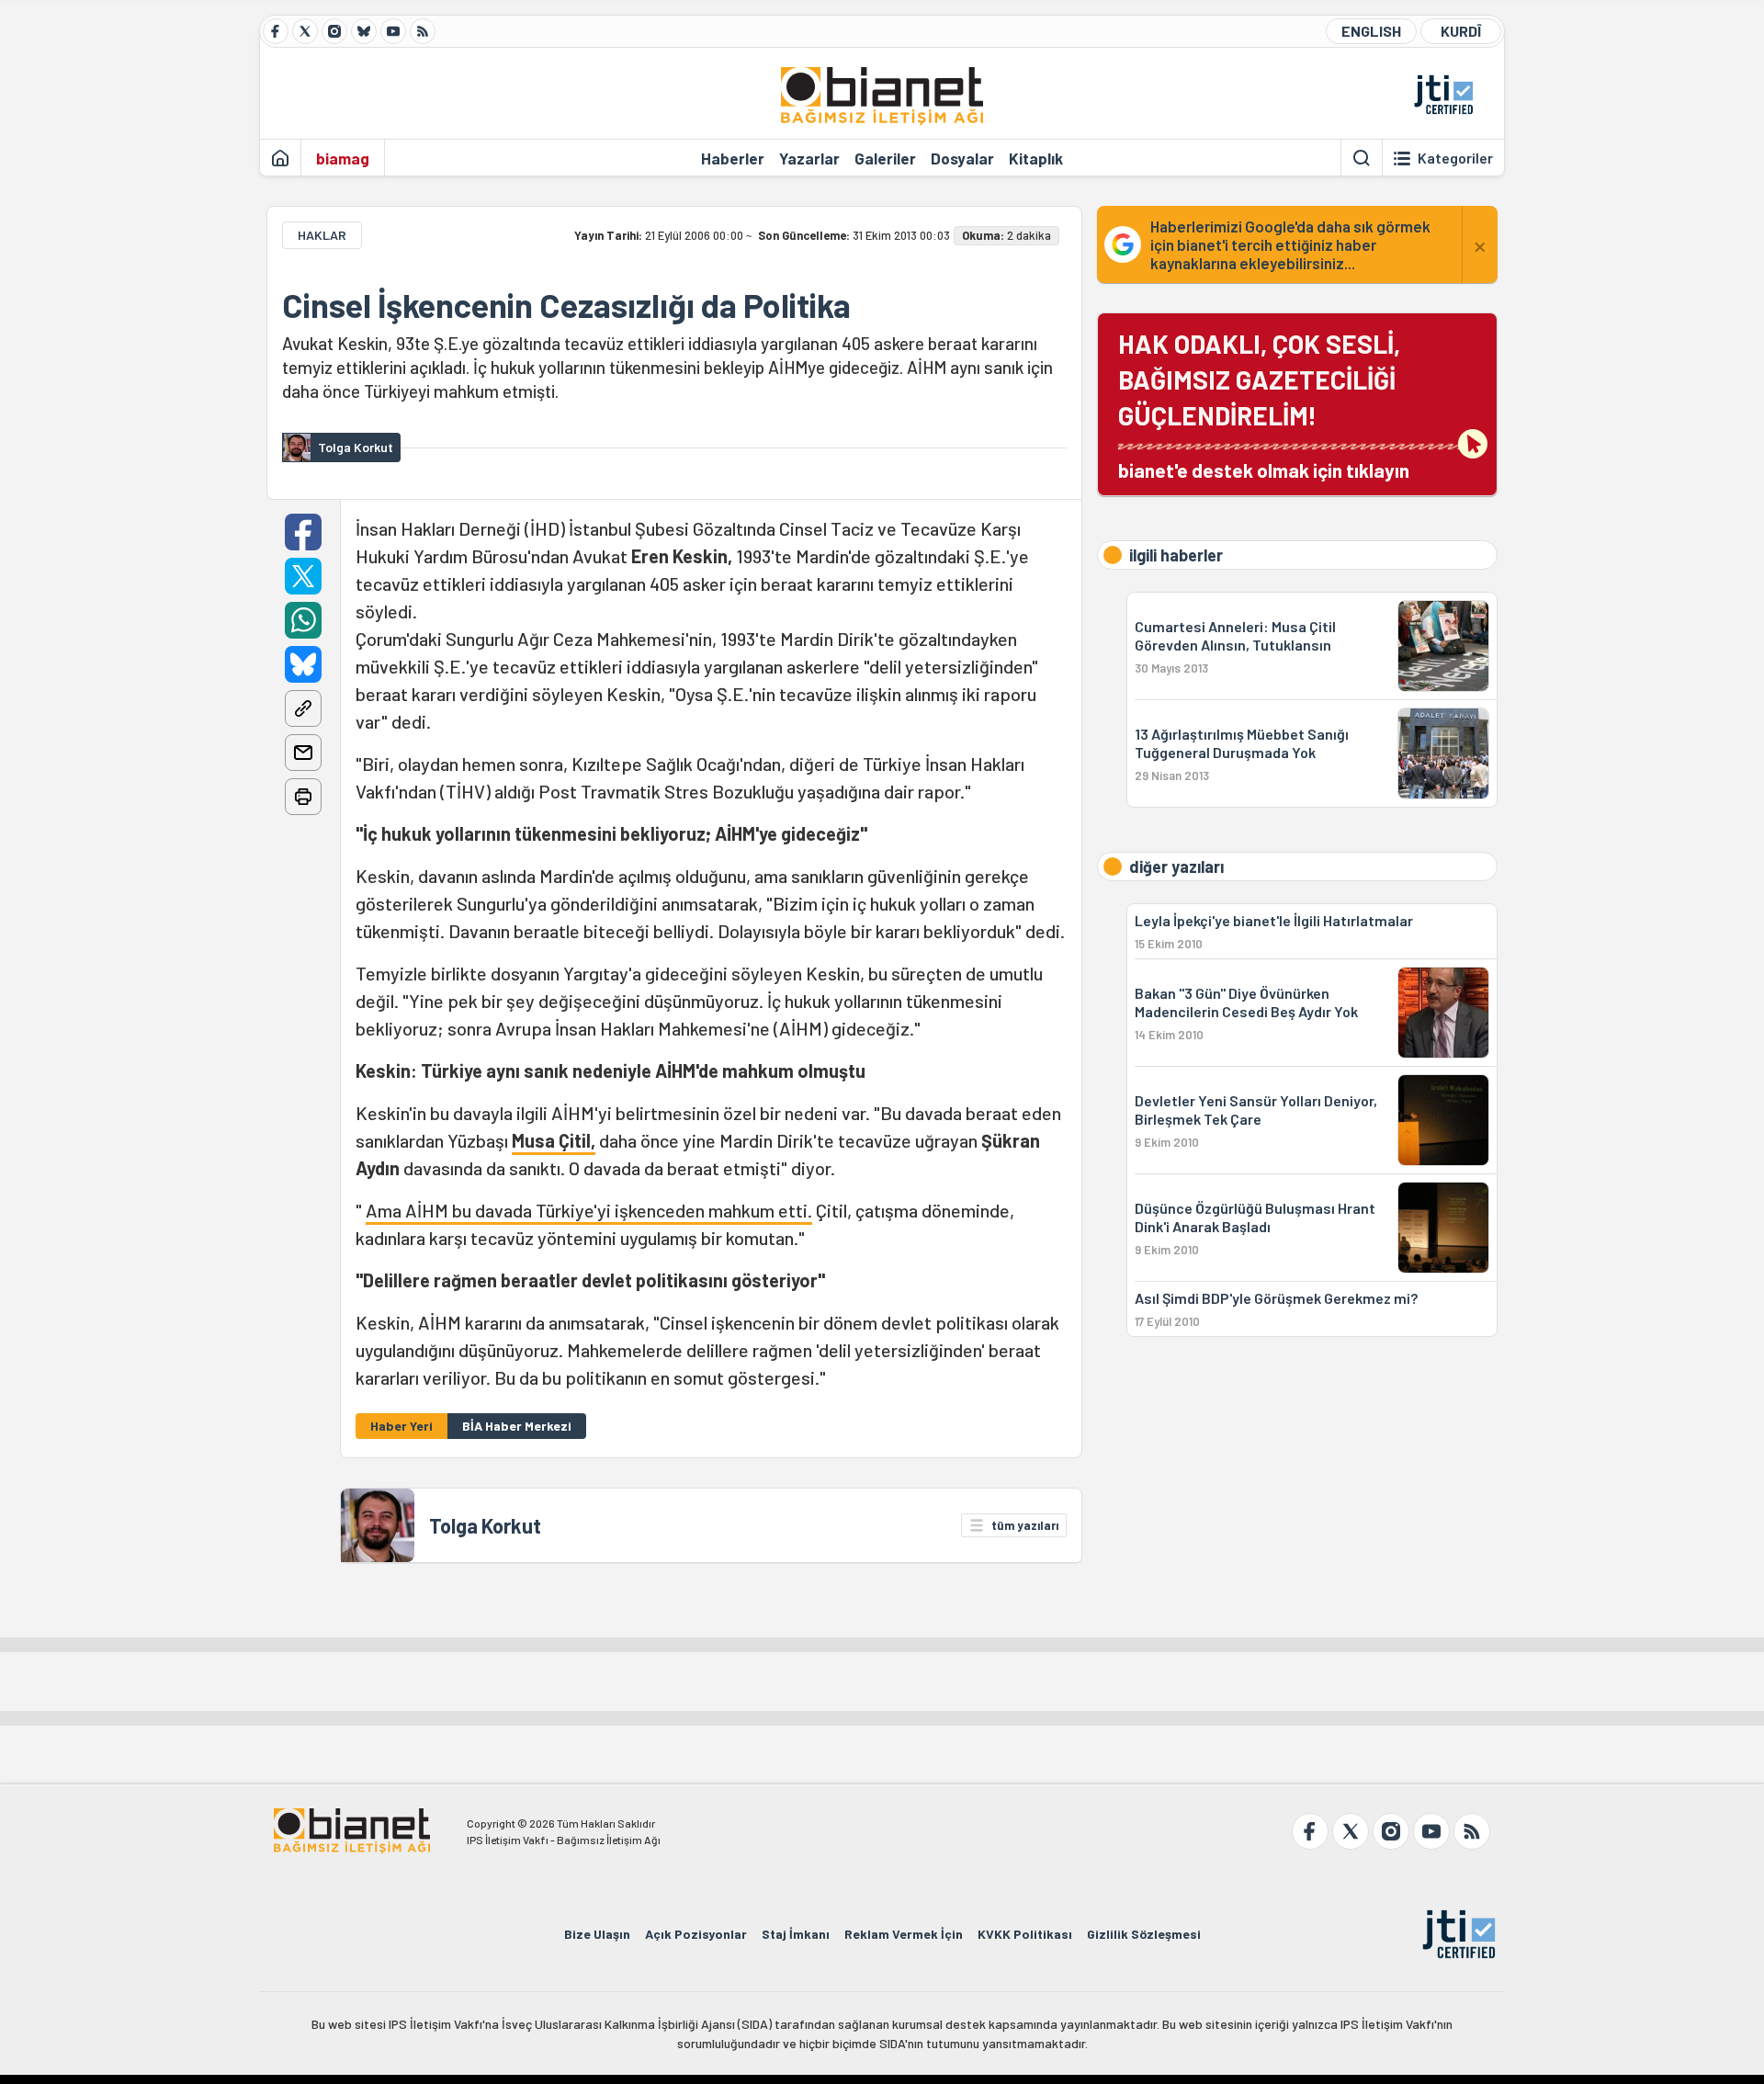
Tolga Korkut (485, 1525)
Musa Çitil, (554, 1140)
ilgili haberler (1176, 555)
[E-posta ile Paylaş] (303, 753)
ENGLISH (1371, 31)
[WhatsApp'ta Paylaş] (303, 620)
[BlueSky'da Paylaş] (303, 664)
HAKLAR (322, 235)
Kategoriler (1455, 158)
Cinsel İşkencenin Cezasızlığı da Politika (566, 305)
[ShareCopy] (303, 708)
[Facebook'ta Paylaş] (303, 532)
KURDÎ (1461, 31)
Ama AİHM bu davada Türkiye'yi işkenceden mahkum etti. (589, 1210)
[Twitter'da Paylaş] (303, 576)
